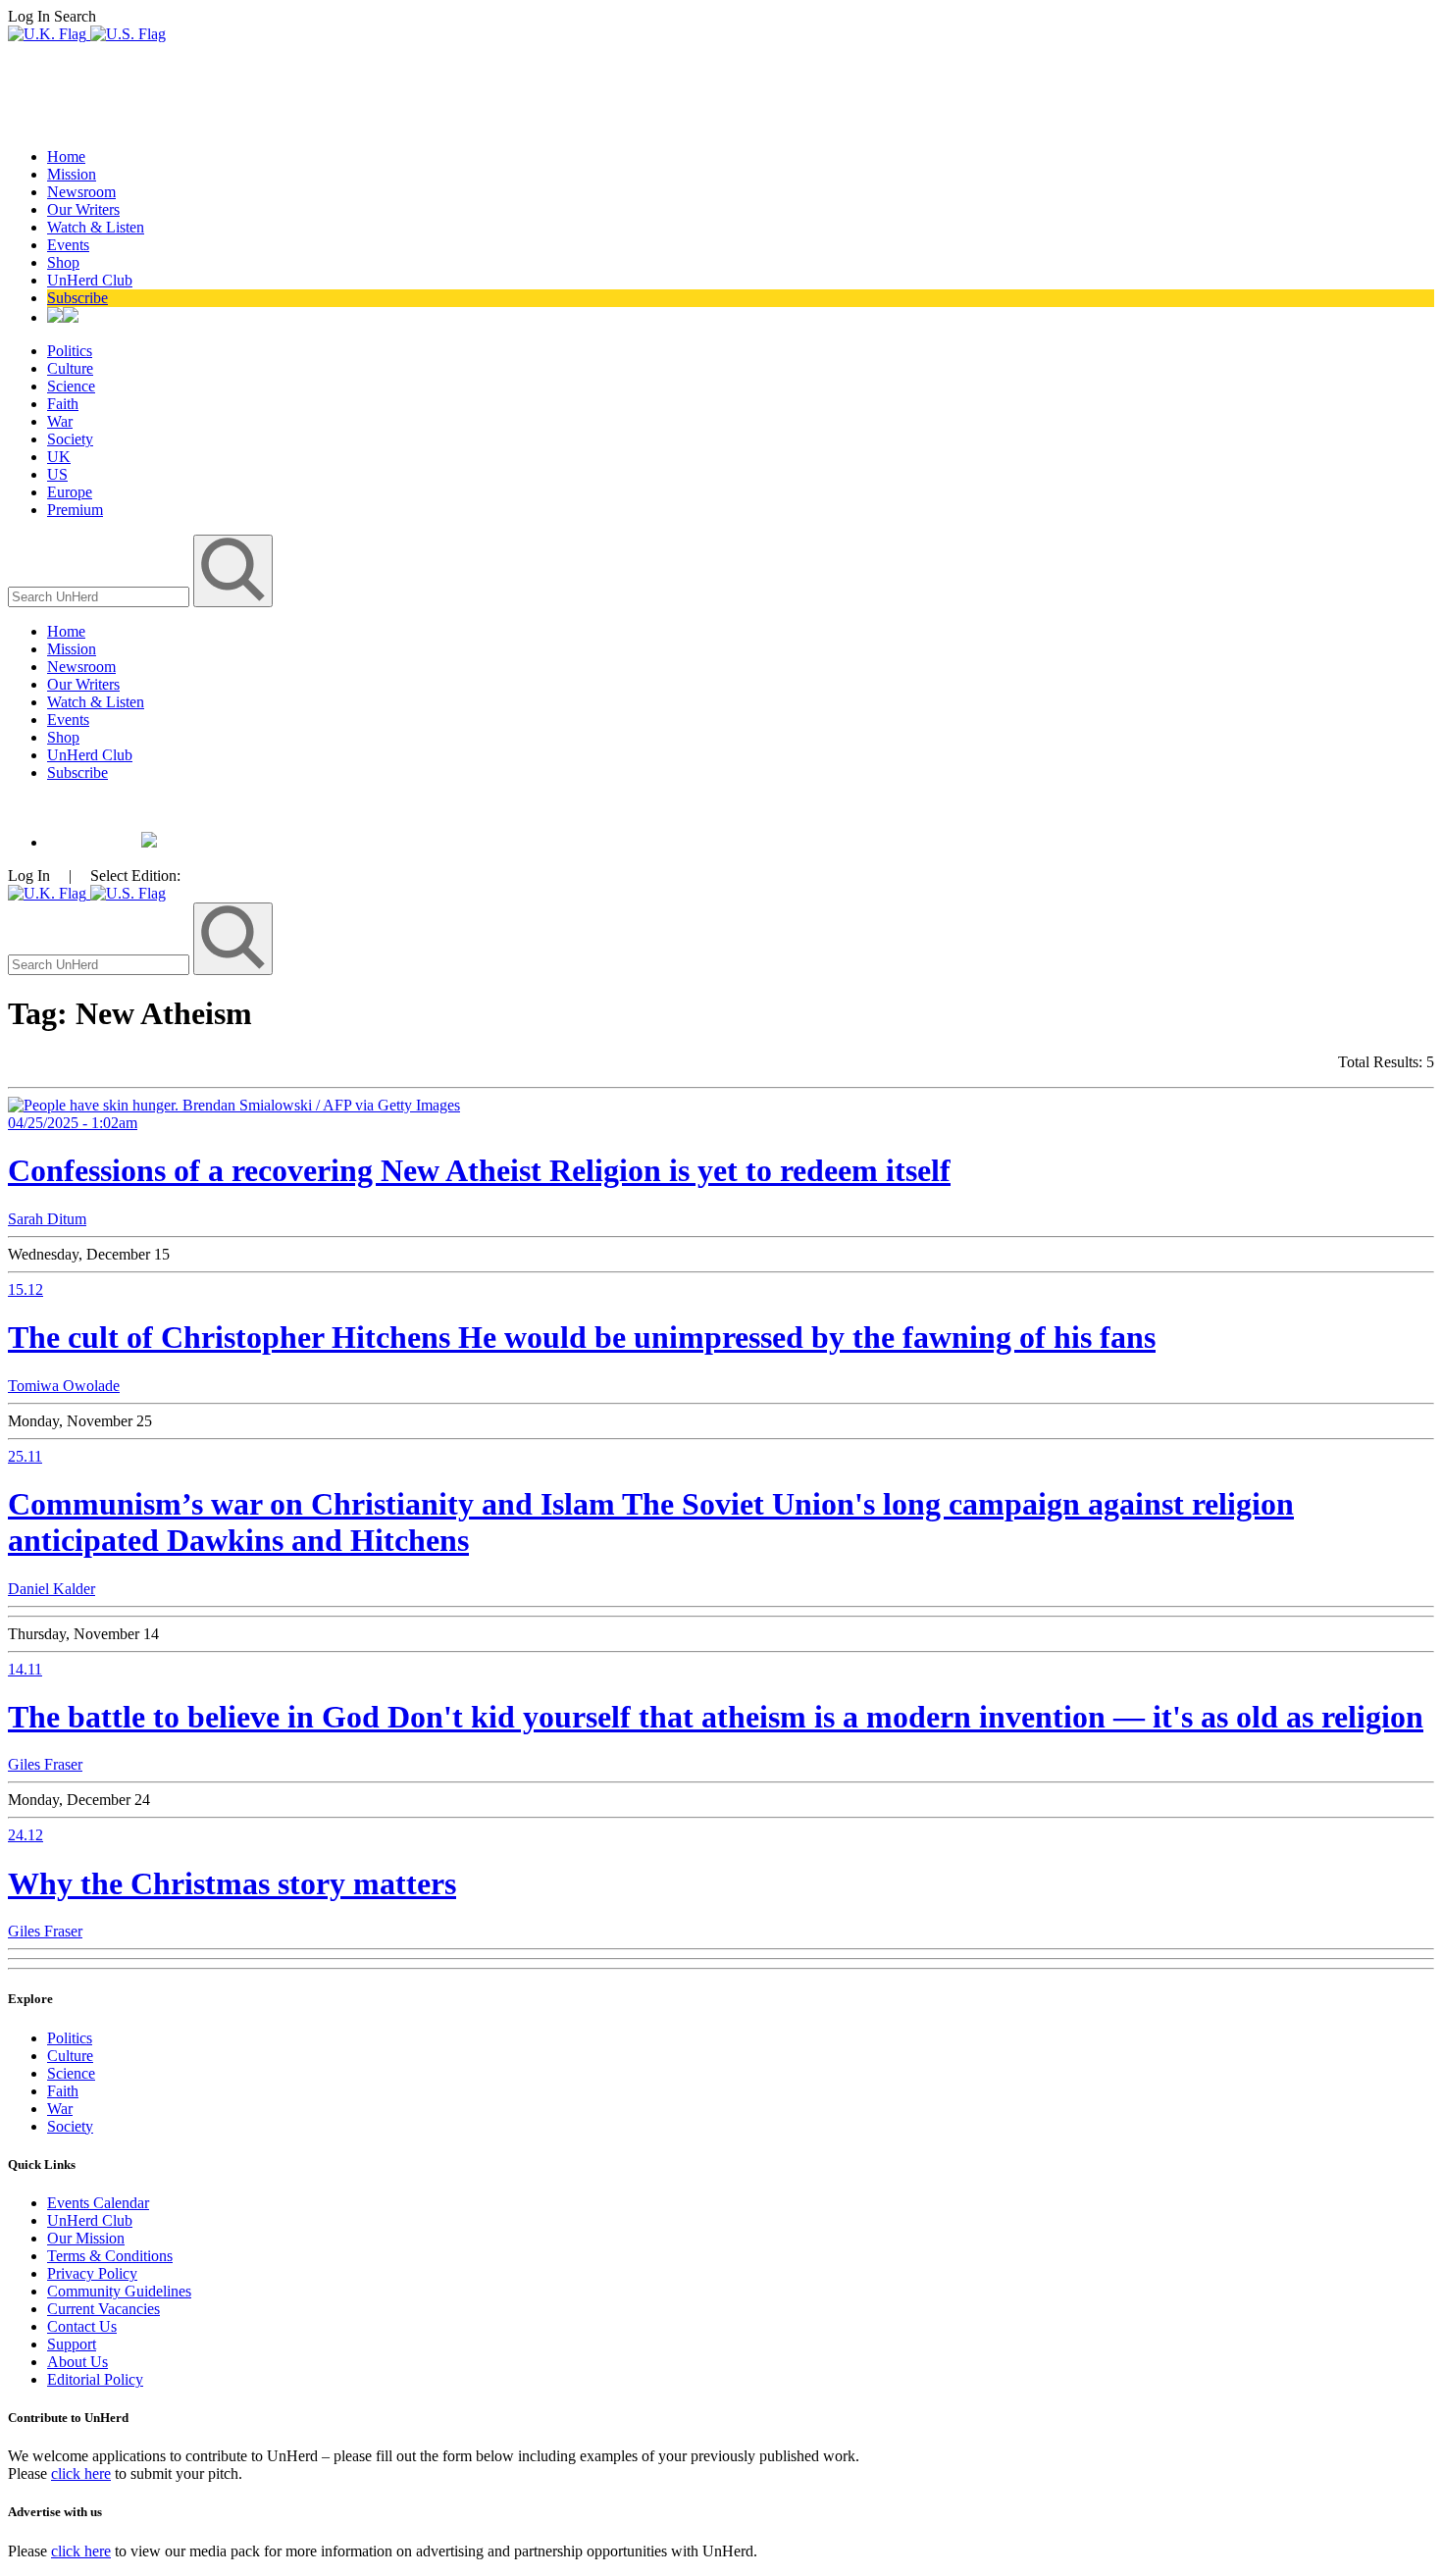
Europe (70, 492)
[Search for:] (101, 596)
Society (70, 439)
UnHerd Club (90, 280)
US (57, 474)
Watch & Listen (96, 227)
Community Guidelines (119, 2291)
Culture (70, 368)
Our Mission (86, 2238)
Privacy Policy (92, 2273)
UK (59, 457)
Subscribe (77, 298)
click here (81, 2473)
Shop (63, 262)
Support (72, 2344)
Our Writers (83, 209)
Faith (63, 404)
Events (68, 245)
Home (66, 156)
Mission (72, 174)
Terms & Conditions (110, 2256)
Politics (70, 351)
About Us (77, 2362)
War (60, 421)
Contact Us (82, 2326)
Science (71, 386)
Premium (75, 510)
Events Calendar (98, 2203)
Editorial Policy (95, 2379)
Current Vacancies (103, 2309)
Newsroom (81, 192)
